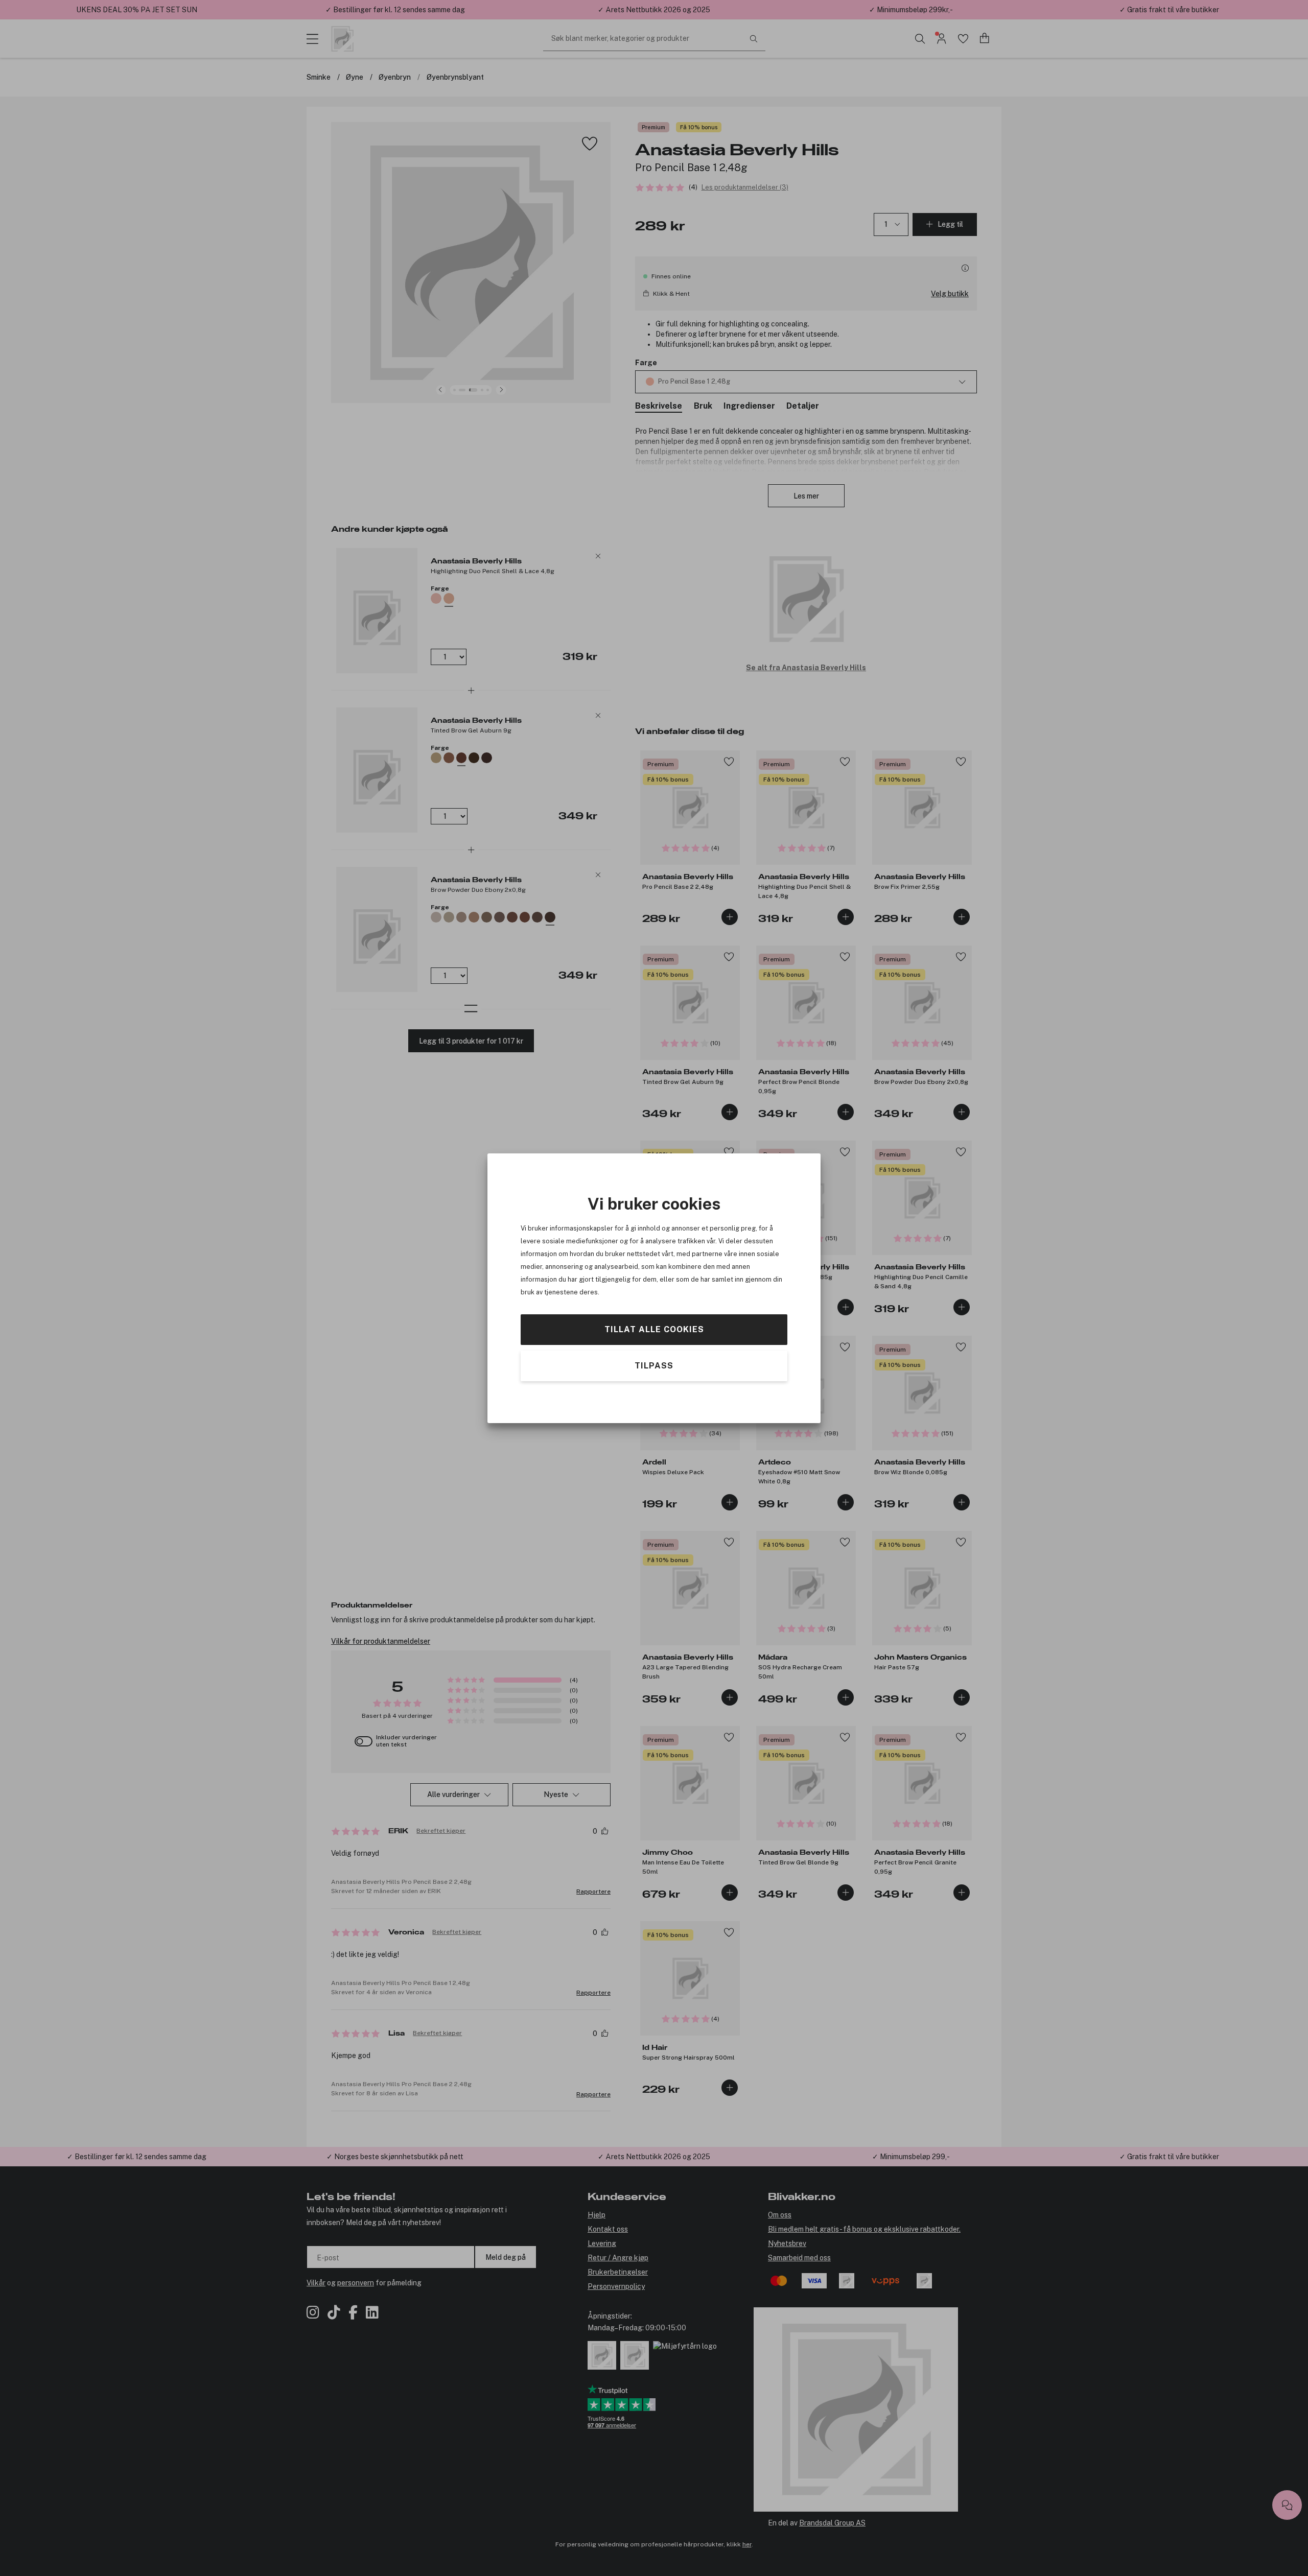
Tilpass (654, 1365)
